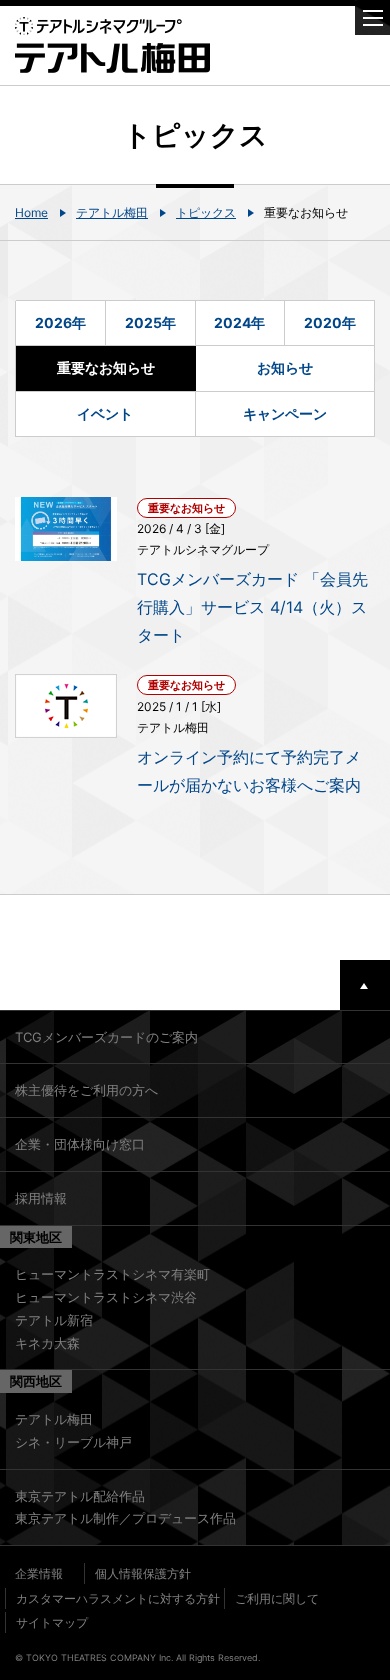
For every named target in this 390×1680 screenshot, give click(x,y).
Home (31, 212)
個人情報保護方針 (143, 1573)
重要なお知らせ (106, 367)
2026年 (60, 322)
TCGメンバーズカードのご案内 (106, 1037)
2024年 (239, 322)
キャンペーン (285, 413)
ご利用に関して (277, 1598)
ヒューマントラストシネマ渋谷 (106, 1297)
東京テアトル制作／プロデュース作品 (125, 1518)
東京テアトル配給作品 (80, 1496)
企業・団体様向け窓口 (80, 1144)
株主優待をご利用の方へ (86, 1090)
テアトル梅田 (112, 212)
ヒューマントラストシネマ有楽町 (112, 1274)
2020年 (330, 322)
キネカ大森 (47, 1343)
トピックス (206, 212)
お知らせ (285, 367)
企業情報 (39, 1573)
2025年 (150, 322)
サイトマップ (52, 1622)
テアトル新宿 (54, 1320)
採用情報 (41, 1198)
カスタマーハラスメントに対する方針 (118, 1598)
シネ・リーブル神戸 (73, 1442)
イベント (105, 413)
